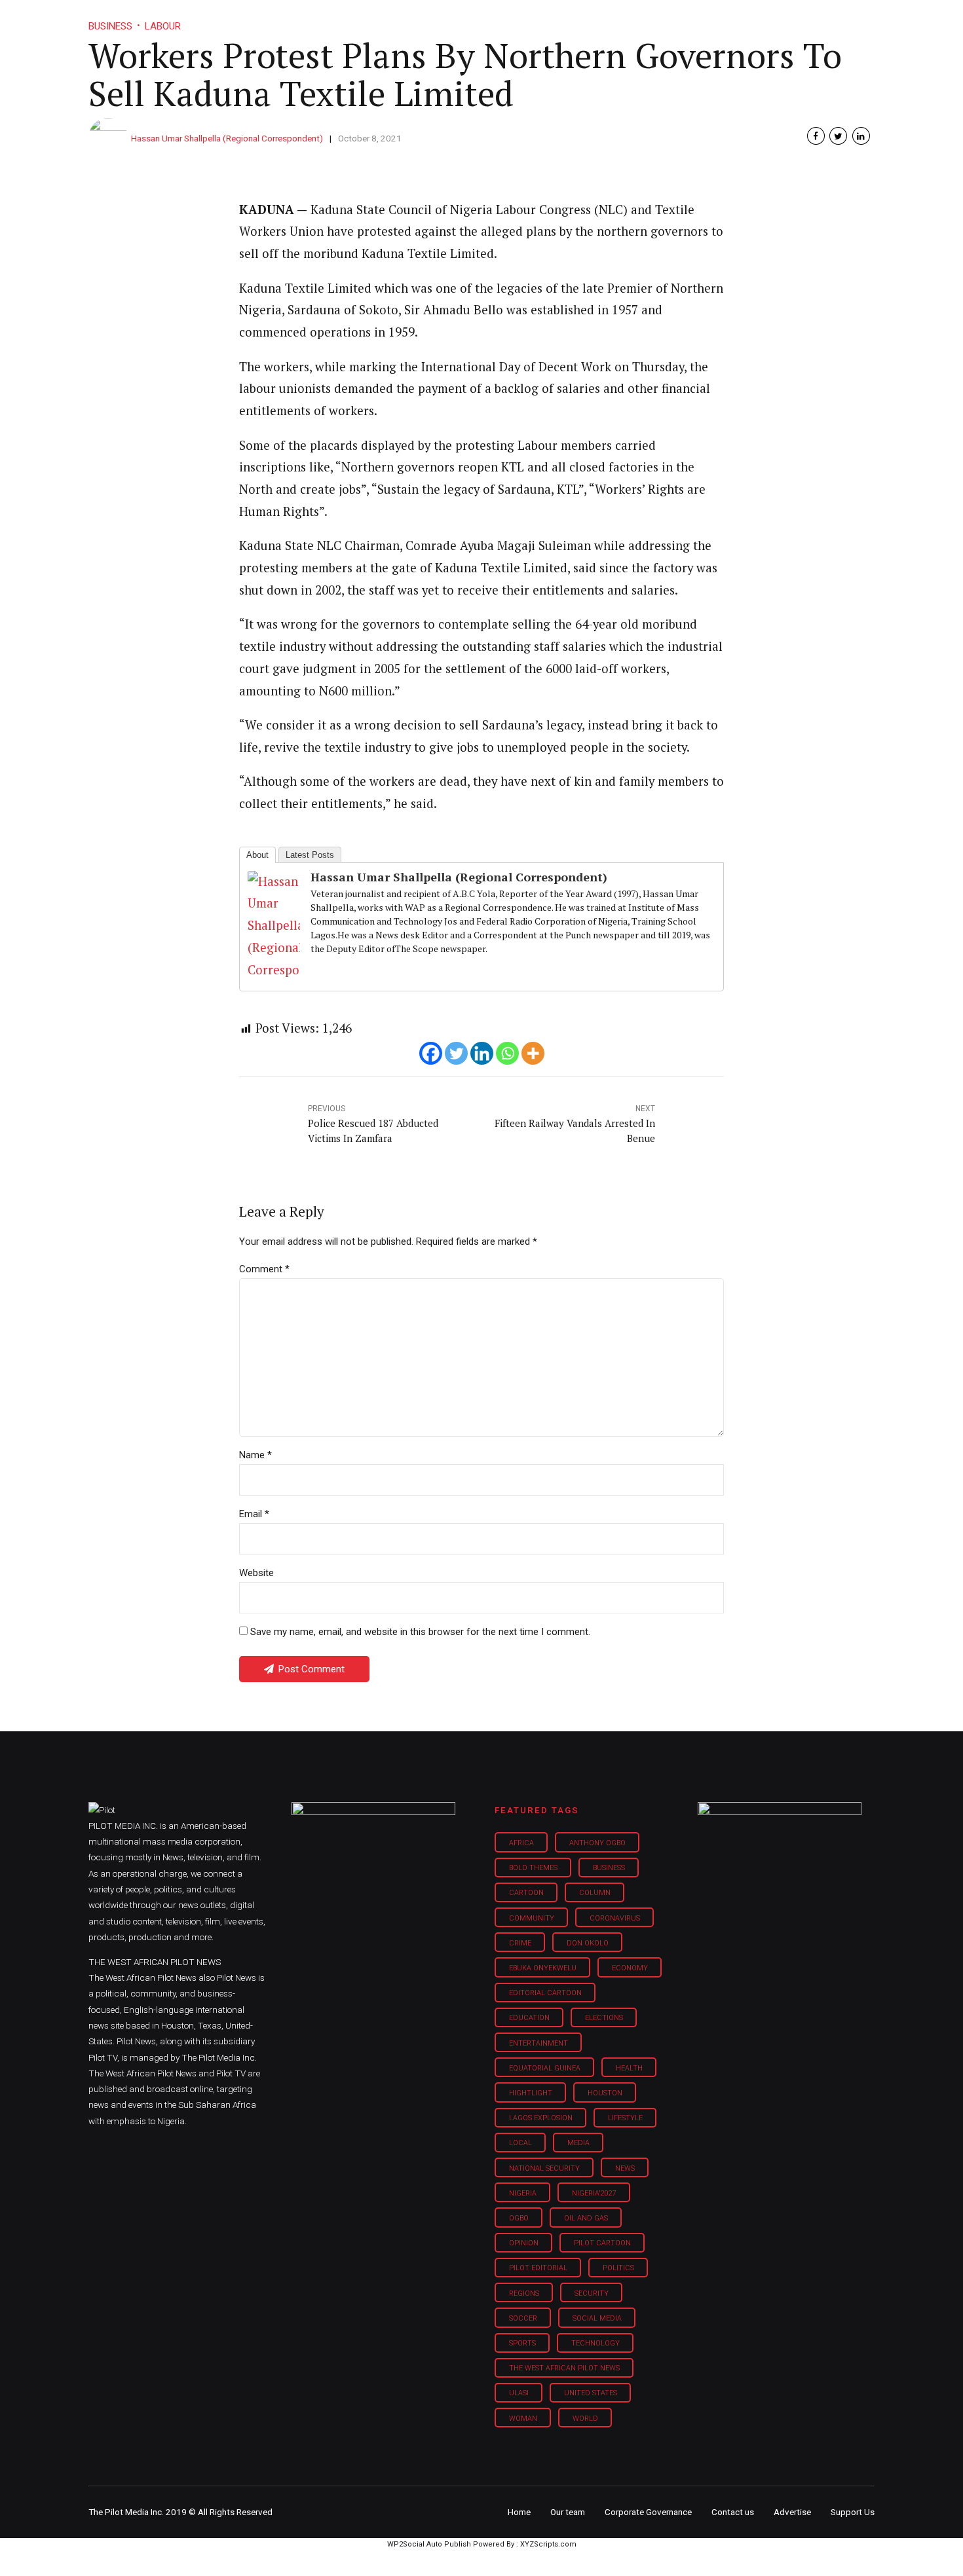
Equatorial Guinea (545, 2068)
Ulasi (519, 2393)
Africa (521, 1843)
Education (529, 2018)
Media (578, 2143)
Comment (264, 1269)
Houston (605, 2093)
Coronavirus (615, 1918)
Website (256, 1573)
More (736, 20)
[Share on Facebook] (816, 136)
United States (591, 2393)
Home (388, 20)
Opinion (592, 20)
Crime (520, 1943)
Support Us (804, 20)
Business (454, 20)
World (585, 2419)
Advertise (792, 2512)
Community (532, 1918)
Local (520, 2143)
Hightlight (531, 2093)
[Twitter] (456, 1053)
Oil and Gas (586, 2218)
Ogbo (519, 2218)
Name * (255, 1455)
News (625, 2168)
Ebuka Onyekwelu (543, 1968)
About (257, 855)
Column (595, 1893)
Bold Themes (533, 1868)
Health (629, 2068)
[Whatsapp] (507, 1053)
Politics (618, 2268)
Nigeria (523, 2193)
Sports (522, 2343)
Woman (523, 2419)
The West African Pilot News (564, 2368)
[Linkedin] (482, 1053)
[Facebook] (431, 1053)
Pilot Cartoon (602, 2243)
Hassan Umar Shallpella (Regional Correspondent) (227, 138)
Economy (630, 1968)
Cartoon (526, 1893)
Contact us (733, 2512)
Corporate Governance (648, 2512)
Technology (595, 2343)
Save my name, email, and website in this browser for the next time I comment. (420, 1632)
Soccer (523, 2318)
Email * (254, 1514)
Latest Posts (310, 855)
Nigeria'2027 (594, 2193)
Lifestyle (525, 20)
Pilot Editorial (538, 2268)
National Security (544, 2168)
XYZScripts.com (548, 2544)
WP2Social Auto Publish (429, 2544)
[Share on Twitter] (838, 136)
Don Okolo (588, 1943)
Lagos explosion (541, 2118)
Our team (568, 2512)
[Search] (865, 8)
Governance (667, 20)
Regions (524, 2293)
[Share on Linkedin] (861, 136)
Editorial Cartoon (545, 1993)
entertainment (538, 2043)
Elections (604, 2018)
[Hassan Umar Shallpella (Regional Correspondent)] (274, 970)
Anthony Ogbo (597, 1843)
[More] (533, 1053)
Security (592, 2293)
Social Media (597, 2318)
